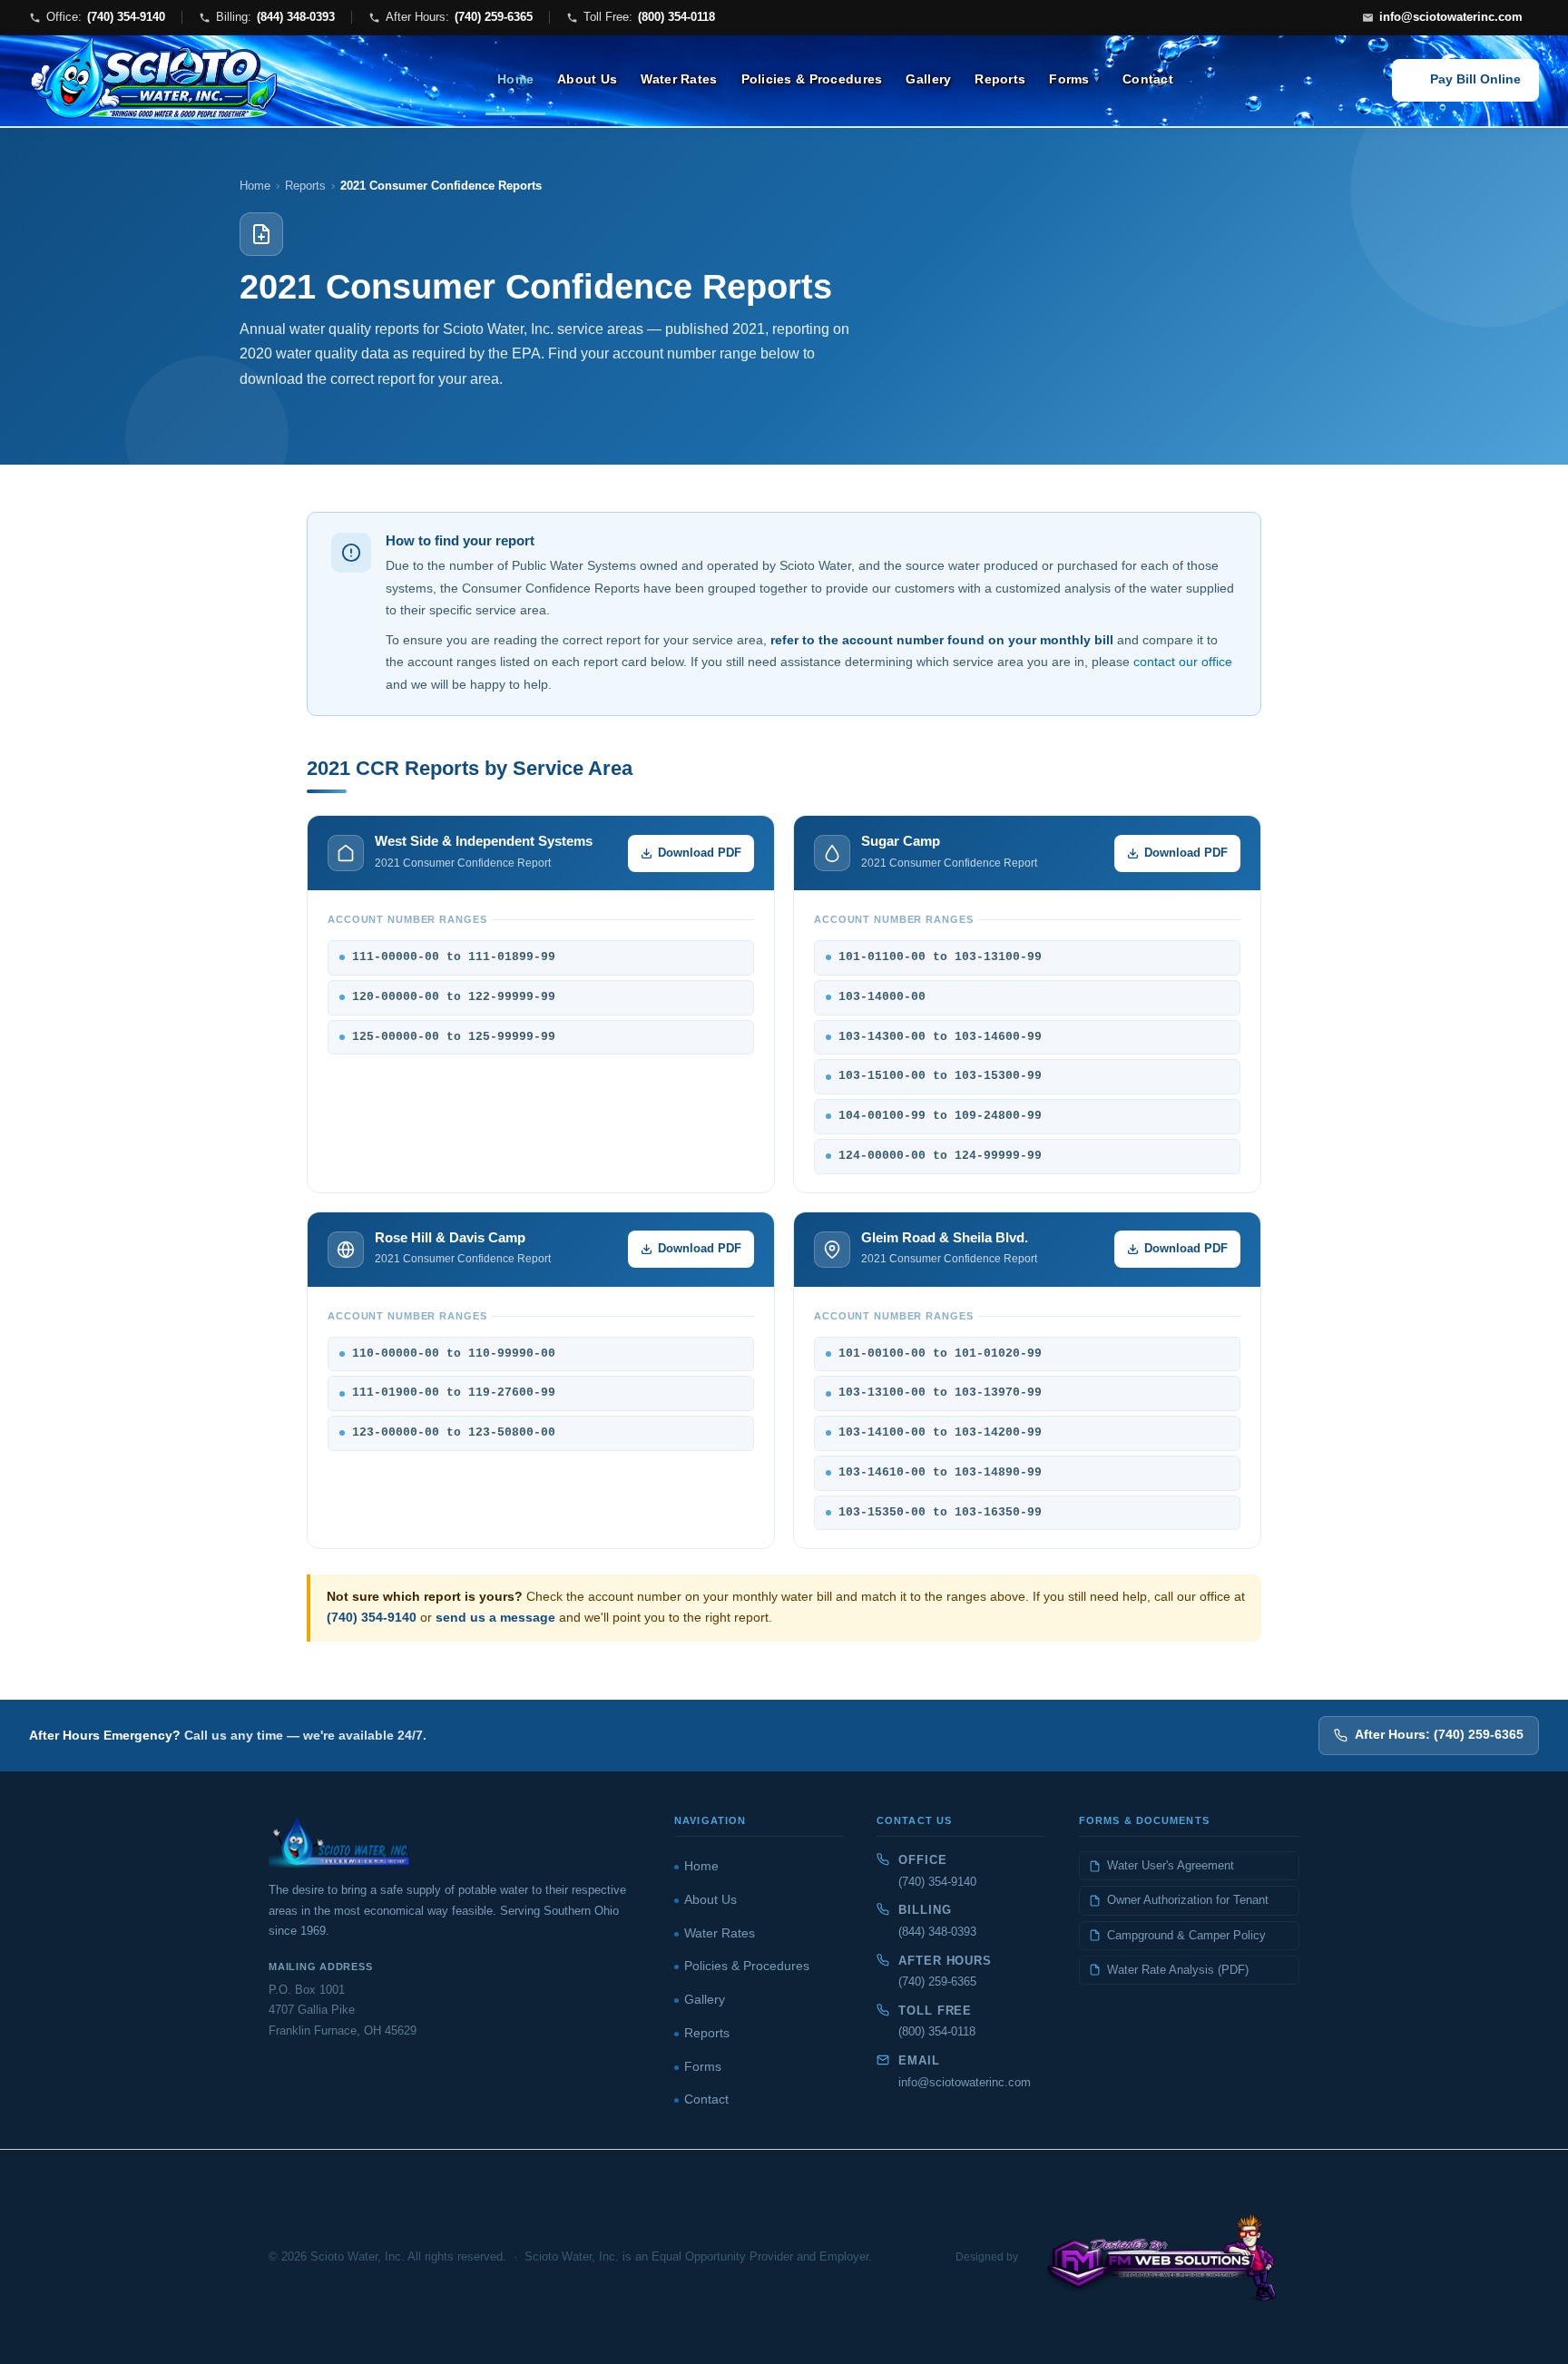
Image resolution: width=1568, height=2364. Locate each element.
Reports (1000, 79)
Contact (1148, 79)
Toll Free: (649, 17)
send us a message (495, 1618)
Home (515, 79)
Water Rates (679, 79)
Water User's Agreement (1171, 1865)
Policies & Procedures (812, 79)
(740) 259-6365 (937, 1981)
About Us (587, 79)
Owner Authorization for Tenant (1188, 1900)
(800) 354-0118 (937, 2031)
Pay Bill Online (1475, 79)
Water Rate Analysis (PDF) (1178, 1970)
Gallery (928, 79)
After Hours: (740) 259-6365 (1439, 1735)
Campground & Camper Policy (1186, 1935)
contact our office (1183, 662)
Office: (106, 17)
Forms (1069, 79)
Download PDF (700, 853)
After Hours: (459, 17)
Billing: (275, 17)
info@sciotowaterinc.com (965, 2082)
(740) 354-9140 (372, 1618)
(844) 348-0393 (937, 1932)
